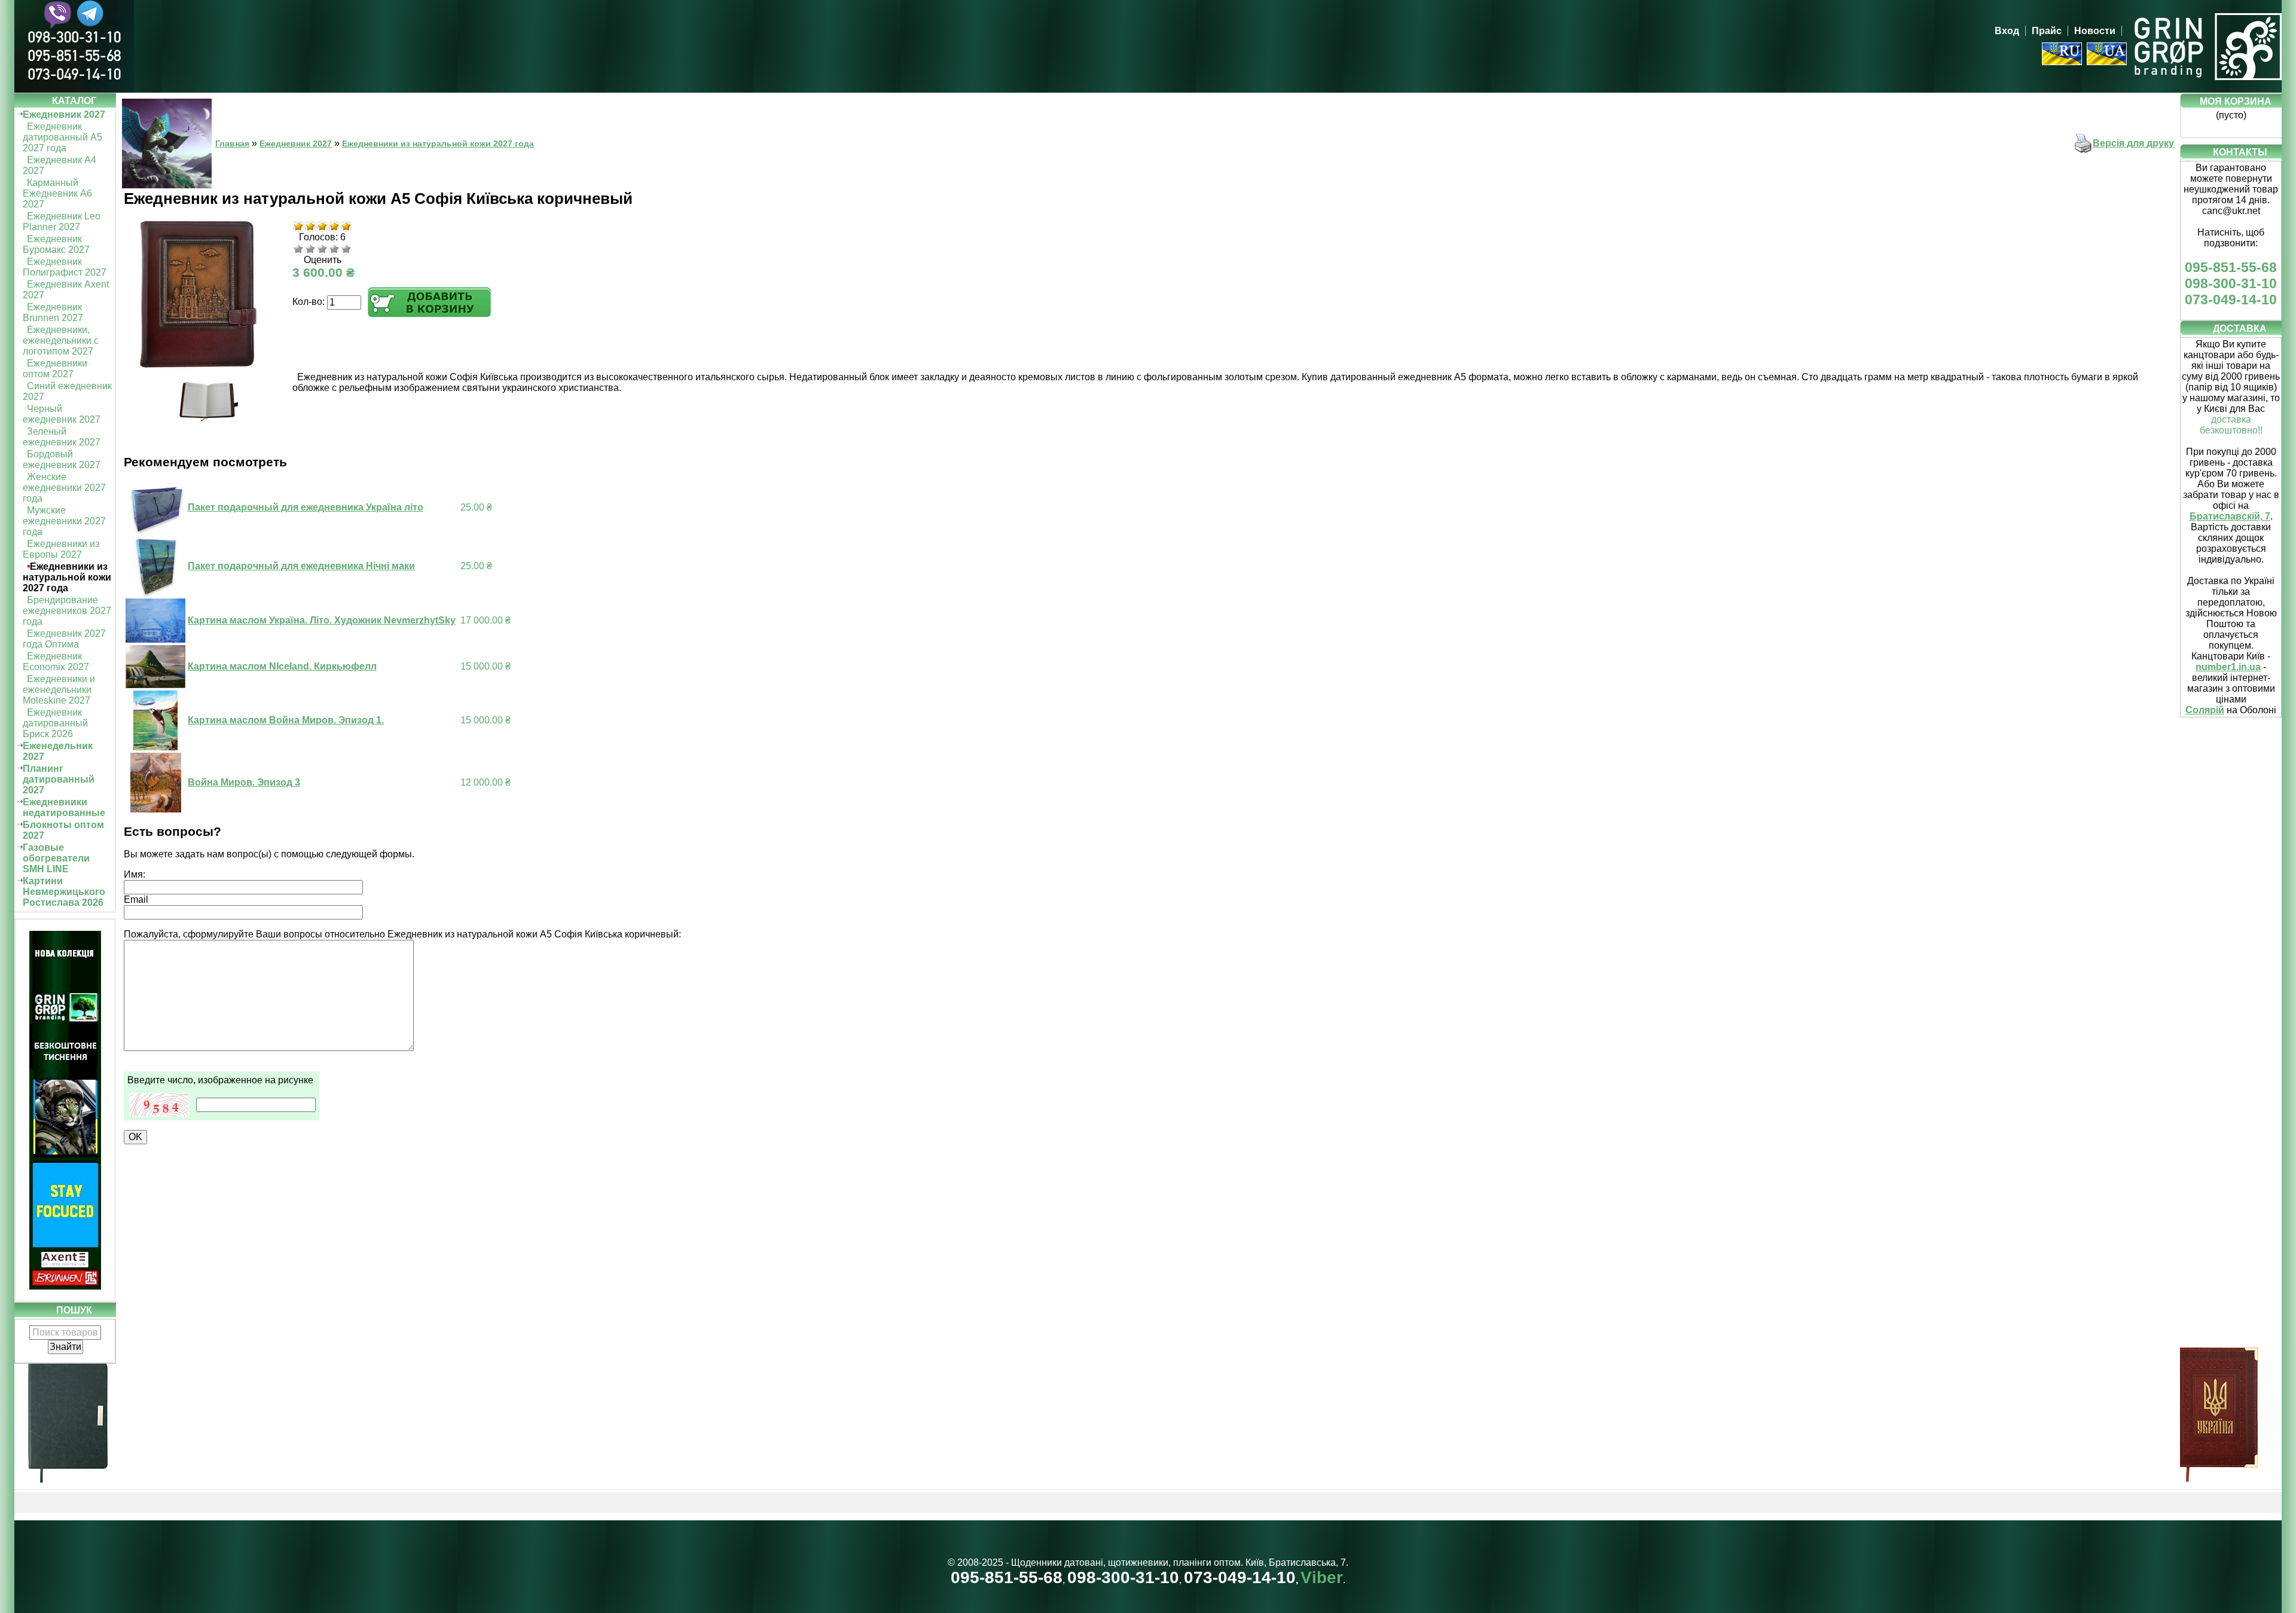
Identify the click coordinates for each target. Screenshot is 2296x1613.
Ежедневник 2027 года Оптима (64, 639)
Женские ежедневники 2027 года (64, 488)
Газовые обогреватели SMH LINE (56, 858)
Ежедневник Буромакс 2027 (56, 244)
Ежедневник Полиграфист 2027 (65, 267)
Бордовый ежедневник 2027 (62, 459)
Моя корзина (2236, 101)
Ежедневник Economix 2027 (56, 662)
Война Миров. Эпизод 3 (244, 782)
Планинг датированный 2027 (59, 779)
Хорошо (334, 249)
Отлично (346, 249)
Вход (2007, 31)
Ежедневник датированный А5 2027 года (62, 137)
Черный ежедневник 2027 (62, 414)
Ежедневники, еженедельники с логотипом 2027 (61, 340)
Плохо (310, 249)
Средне (322, 249)
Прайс (2047, 31)
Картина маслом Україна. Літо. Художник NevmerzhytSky (322, 620)
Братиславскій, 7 (2230, 516)
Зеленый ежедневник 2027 (62, 437)
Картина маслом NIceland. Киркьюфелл (282, 666)
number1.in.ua (2228, 667)
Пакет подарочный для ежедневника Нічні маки (301, 566)
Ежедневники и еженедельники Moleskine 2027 (59, 690)
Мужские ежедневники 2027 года (64, 521)
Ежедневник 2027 (64, 114)
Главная (232, 143)
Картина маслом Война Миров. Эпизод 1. (286, 720)
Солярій (2205, 710)
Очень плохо (298, 249)
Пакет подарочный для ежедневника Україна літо (306, 507)
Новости (2095, 31)
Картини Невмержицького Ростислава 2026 (64, 892)
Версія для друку (2133, 143)
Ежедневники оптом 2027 (55, 369)
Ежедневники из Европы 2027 (61, 549)
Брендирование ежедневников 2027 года (67, 611)
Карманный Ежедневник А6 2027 (57, 193)
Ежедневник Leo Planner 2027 (62, 222)
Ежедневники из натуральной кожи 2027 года (67, 577)
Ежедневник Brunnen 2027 (53, 312)
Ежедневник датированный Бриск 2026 (55, 723)
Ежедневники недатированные (64, 807)
